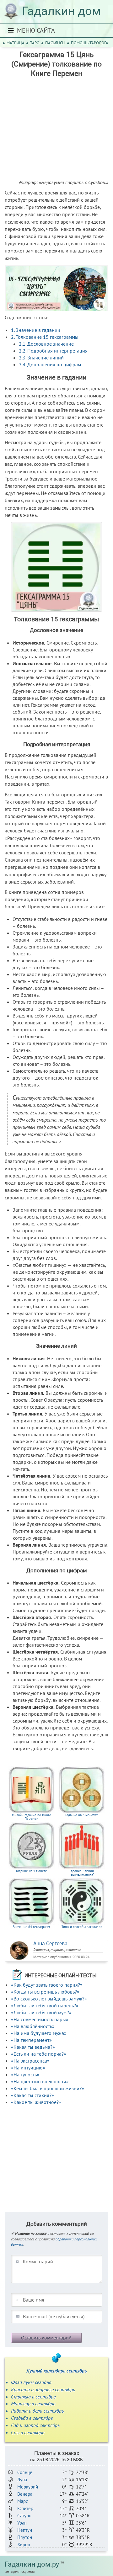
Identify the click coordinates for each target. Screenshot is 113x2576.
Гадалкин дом (61, 11)
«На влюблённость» (33, 2026)
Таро (35, 43)
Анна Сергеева (50, 1944)
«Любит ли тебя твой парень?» (45, 2005)
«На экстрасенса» (30, 2061)
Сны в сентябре (28, 2432)
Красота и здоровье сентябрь (43, 2389)
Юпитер (25, 2508)
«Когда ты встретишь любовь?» (45, 1992)
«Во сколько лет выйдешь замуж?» (49, 1999)
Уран (22, 2523)
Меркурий (28, 2487)
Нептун (25, 2530)
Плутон (25, 2537)
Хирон (24, 2544)
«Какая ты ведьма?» (33, 2047)
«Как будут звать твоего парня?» (47, 1985)
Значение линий (41, 358)
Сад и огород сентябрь (35, 2425)
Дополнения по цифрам (50, 364)
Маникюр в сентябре (33, 2403)
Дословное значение (46, 344)
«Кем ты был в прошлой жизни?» (48, 2088)
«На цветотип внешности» (40, 2081)
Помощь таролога (90, 43)
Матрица (16, 43)
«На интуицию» (28, 2068)
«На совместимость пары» (40, 2019)
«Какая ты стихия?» (32, 2095)
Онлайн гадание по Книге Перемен (32, 1817)
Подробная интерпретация (53, 351)
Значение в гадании (36, 330)
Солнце (25, 2472)
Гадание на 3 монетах (82, 1815)
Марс (23, 2501)
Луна (22, 2480)
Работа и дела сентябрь (37, 2411)
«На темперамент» (31, 2040)
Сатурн (24, 2516)
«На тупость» (25, 2074)
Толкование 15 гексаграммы (45, 337)
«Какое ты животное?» (36, 2102)
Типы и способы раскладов (82, 1927)
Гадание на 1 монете (32, 1871)
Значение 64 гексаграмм (31, 1927)
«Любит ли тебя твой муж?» (41, 2012)
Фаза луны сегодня (31, 2382)
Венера (25, 2494)
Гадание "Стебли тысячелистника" (82, 1873)
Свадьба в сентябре (32, 2418)
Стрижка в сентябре (33, 2397)
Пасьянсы (55, 43)
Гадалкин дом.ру (32, 2564)
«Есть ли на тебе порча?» (39, 2054)
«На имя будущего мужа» (39, 2033)
